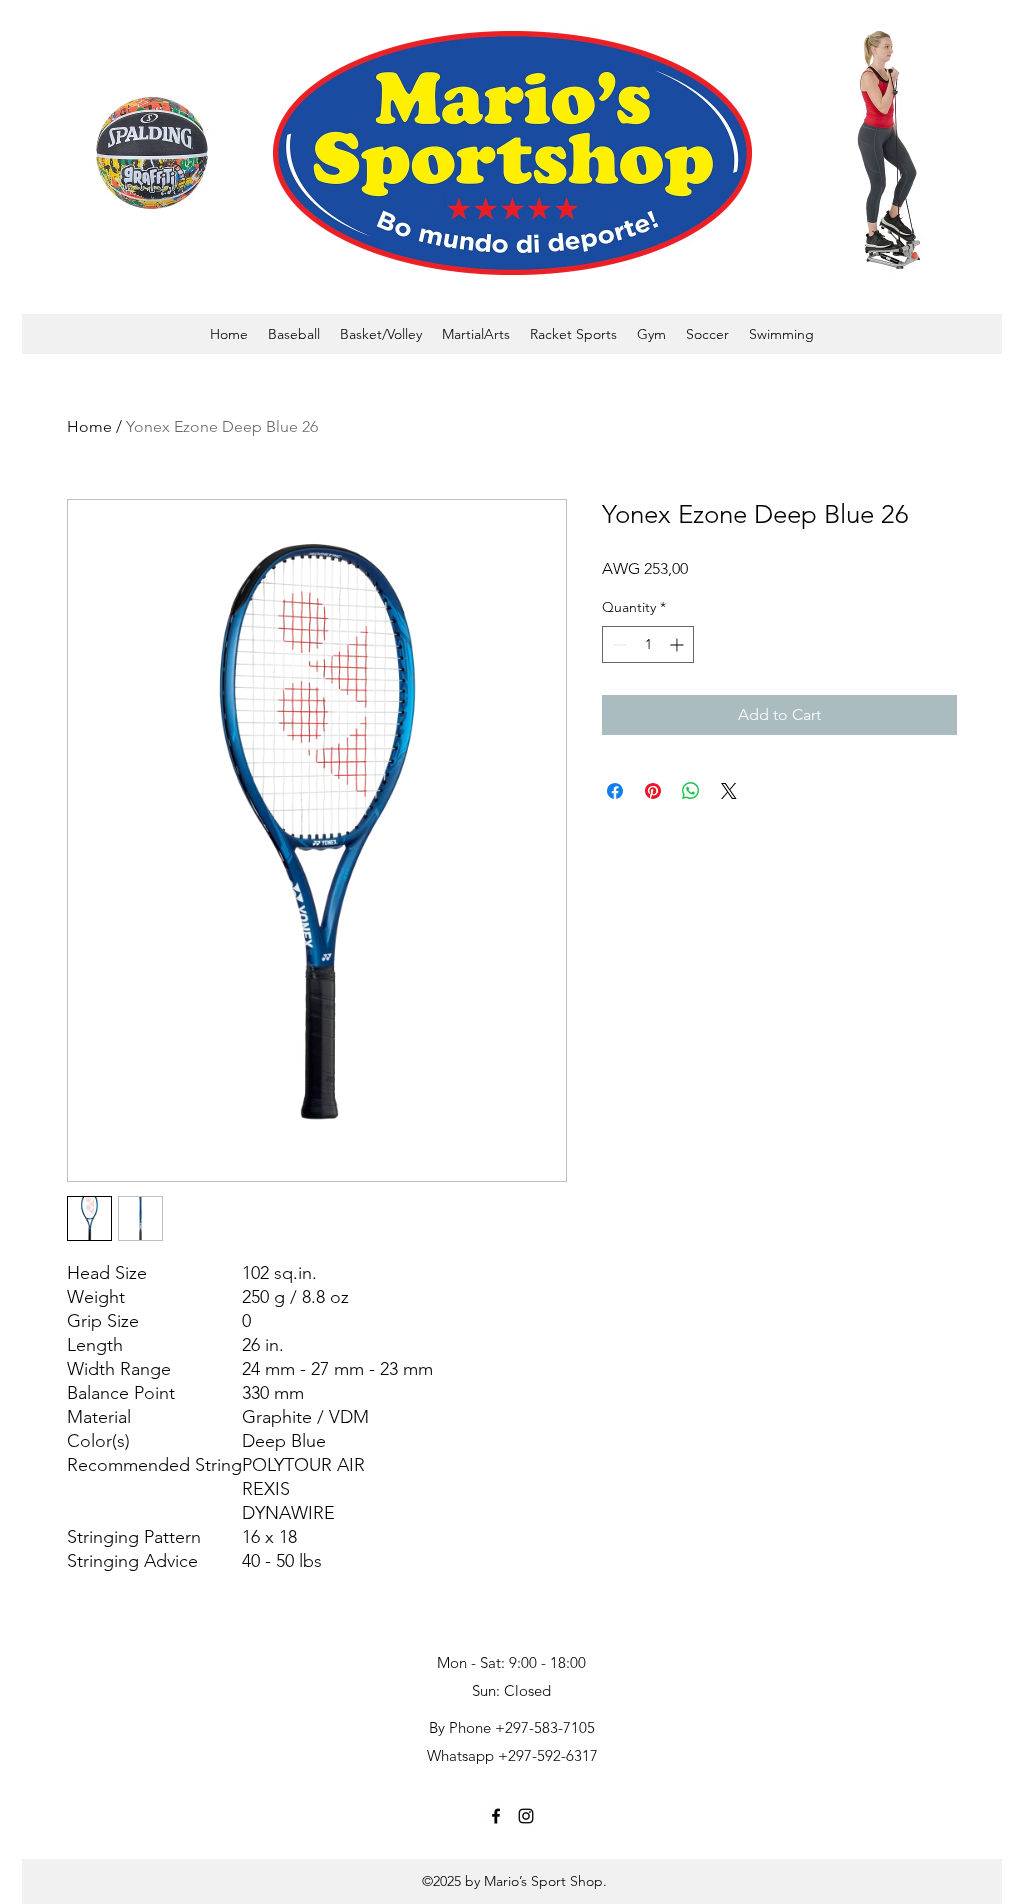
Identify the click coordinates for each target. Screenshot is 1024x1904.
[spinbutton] (648, 644)
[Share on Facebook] (615, 791)
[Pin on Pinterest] (653, 791)
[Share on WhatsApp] (691, 791)
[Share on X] (729, 791)
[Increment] (678, 644)
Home (89, 426)
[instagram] (526, 1816)
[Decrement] (617, 644)
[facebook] (496, 1816)
